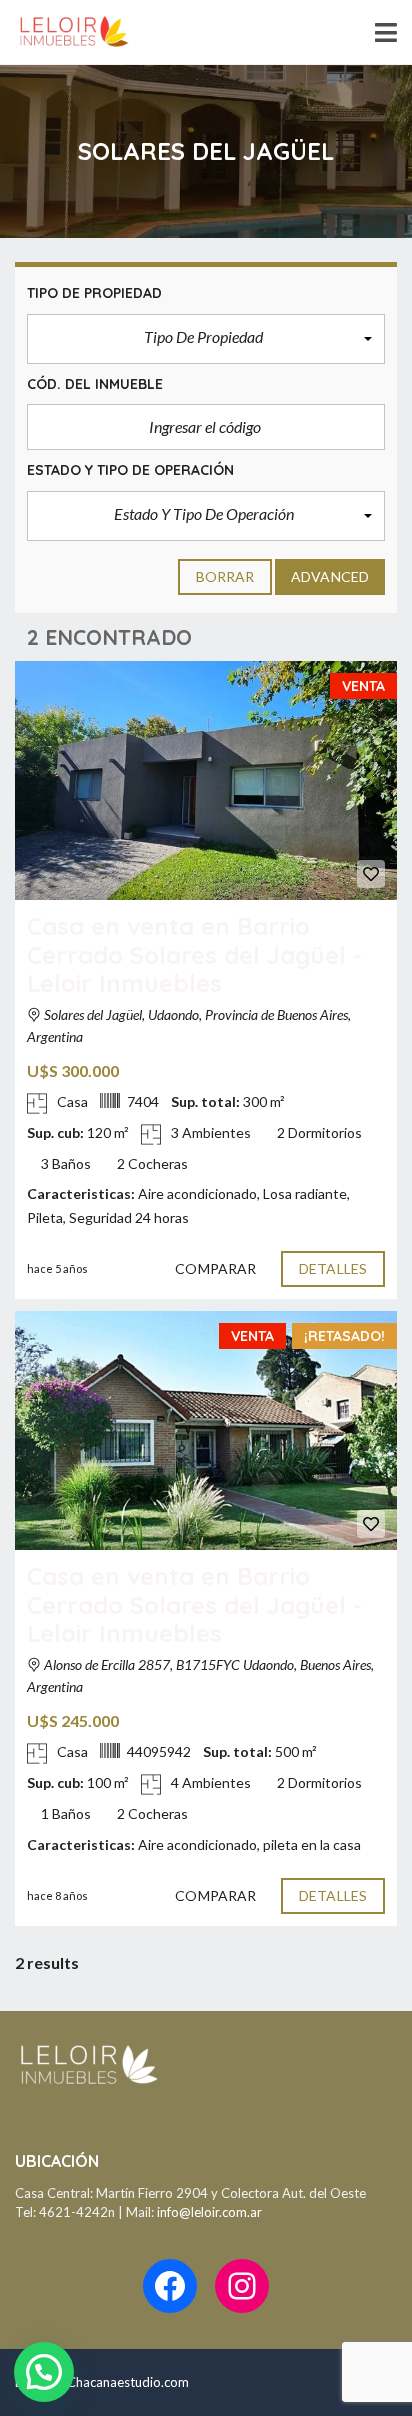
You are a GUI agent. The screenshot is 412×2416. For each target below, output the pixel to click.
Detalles (333, 1268)
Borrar (225, 576)
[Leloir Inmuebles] (67, 32)
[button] (206, 339)
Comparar (215, 1268)
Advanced (330, 576)
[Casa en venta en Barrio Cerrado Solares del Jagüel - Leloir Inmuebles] (206, 780)
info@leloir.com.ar (209, 2212)
